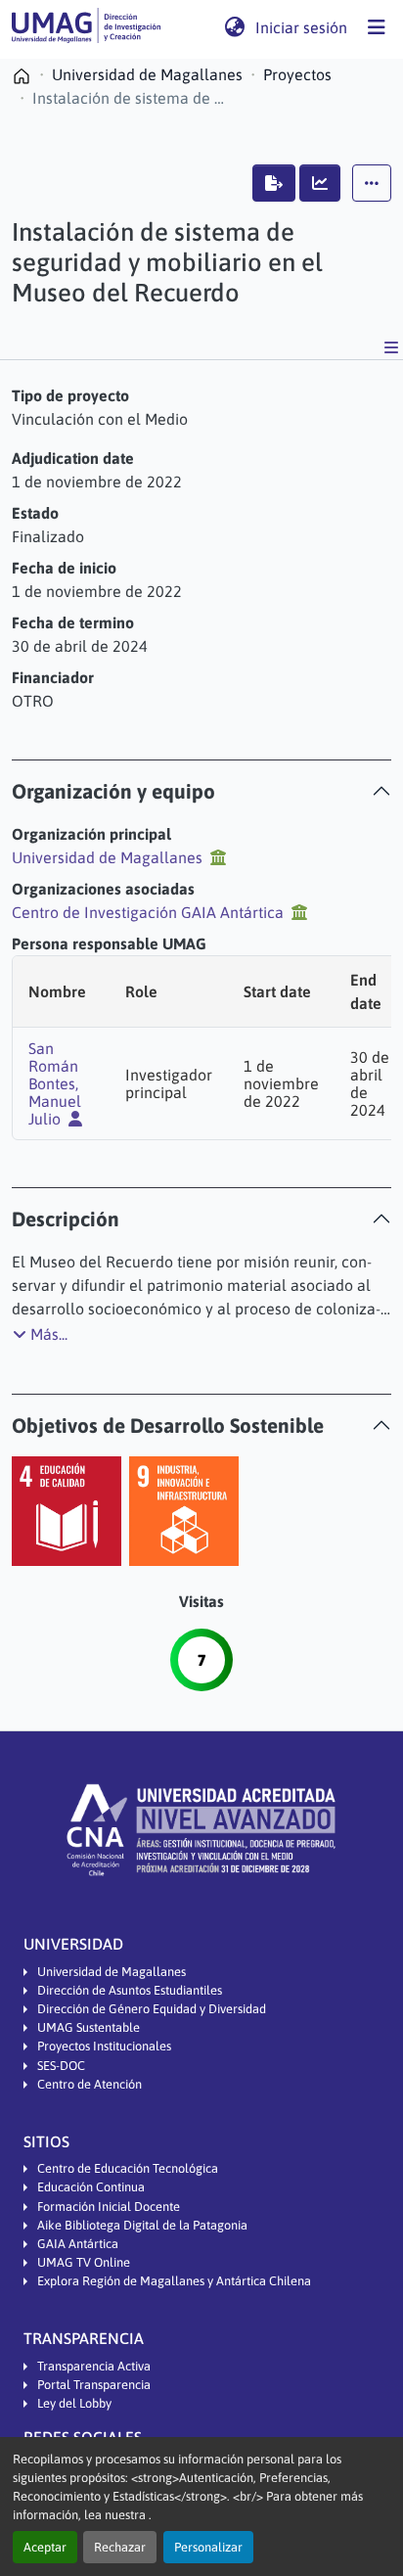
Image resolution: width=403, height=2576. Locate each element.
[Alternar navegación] (377, 27)
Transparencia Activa (94, 2366)
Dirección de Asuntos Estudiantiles (130, 1990)
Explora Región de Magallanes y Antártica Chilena (174, 2281)
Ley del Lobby (74, 2403)
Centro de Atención (90, 2084)
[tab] (201, 791)
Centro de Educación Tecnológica (128, 2168)
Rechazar (120, 2547)
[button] (86, 27)
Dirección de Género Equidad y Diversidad (152, 2009)
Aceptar (45, 2547)
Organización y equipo (113, 791)
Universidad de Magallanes (112, 1972)
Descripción (66, 1219)
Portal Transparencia (94, 2385)
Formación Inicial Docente (109, 2207)
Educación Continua (91, 2187)
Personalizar (208, 2547)
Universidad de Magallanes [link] (147, 74)
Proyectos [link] (297, 74)
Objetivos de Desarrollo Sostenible (168, 1426)
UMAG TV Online (84, 2262)
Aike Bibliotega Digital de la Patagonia (142, 2225)
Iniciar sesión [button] (302, 27)
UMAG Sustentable (89, 2027)
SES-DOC (61, 2066)
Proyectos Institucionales (104, 2046)
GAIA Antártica (78, 2244)
